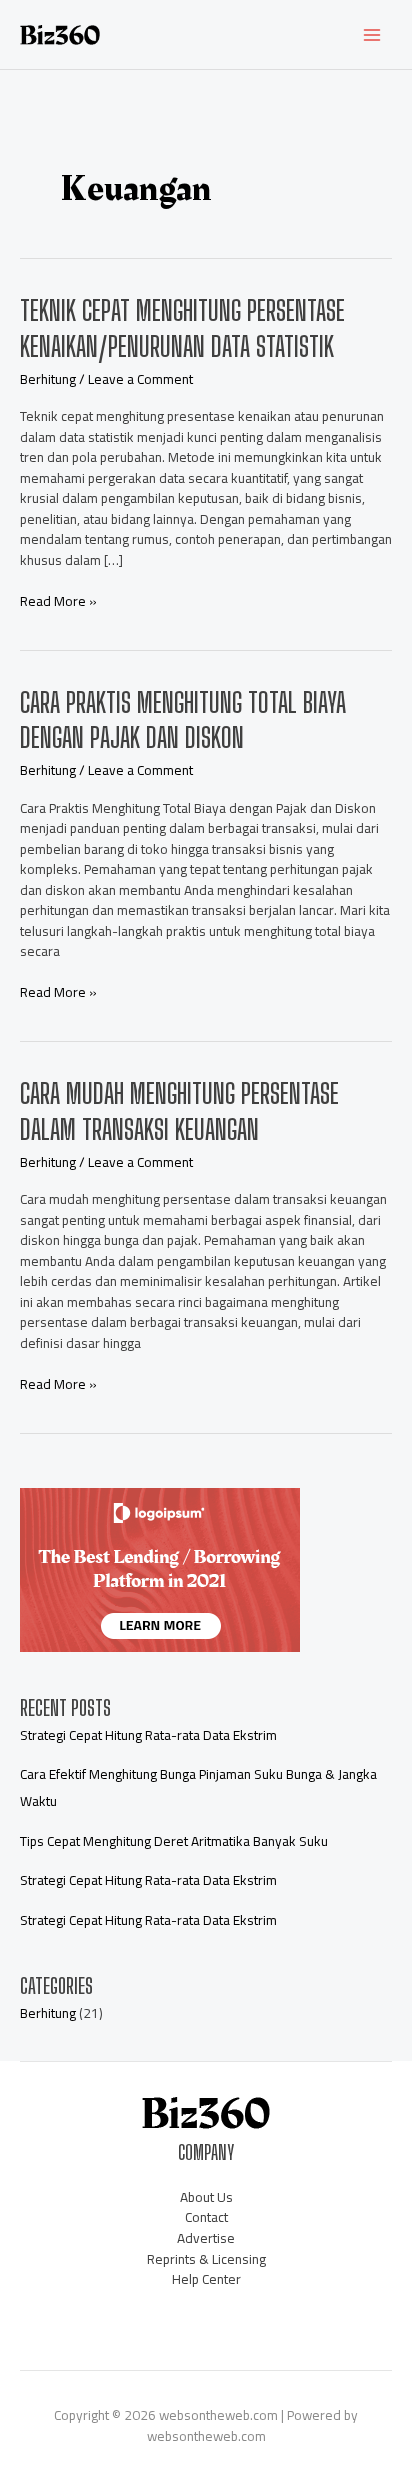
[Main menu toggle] (372, 34)
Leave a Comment (140, 379)
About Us (206, 2197)
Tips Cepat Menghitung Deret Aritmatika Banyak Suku (174, 1841)
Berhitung (48, 379)
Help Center (206, 2279)
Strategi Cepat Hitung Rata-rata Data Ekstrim (148, 1735)
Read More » (58, 601)
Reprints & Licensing (206, 2259)
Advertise (206, 2238)
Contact (206, 2217)
